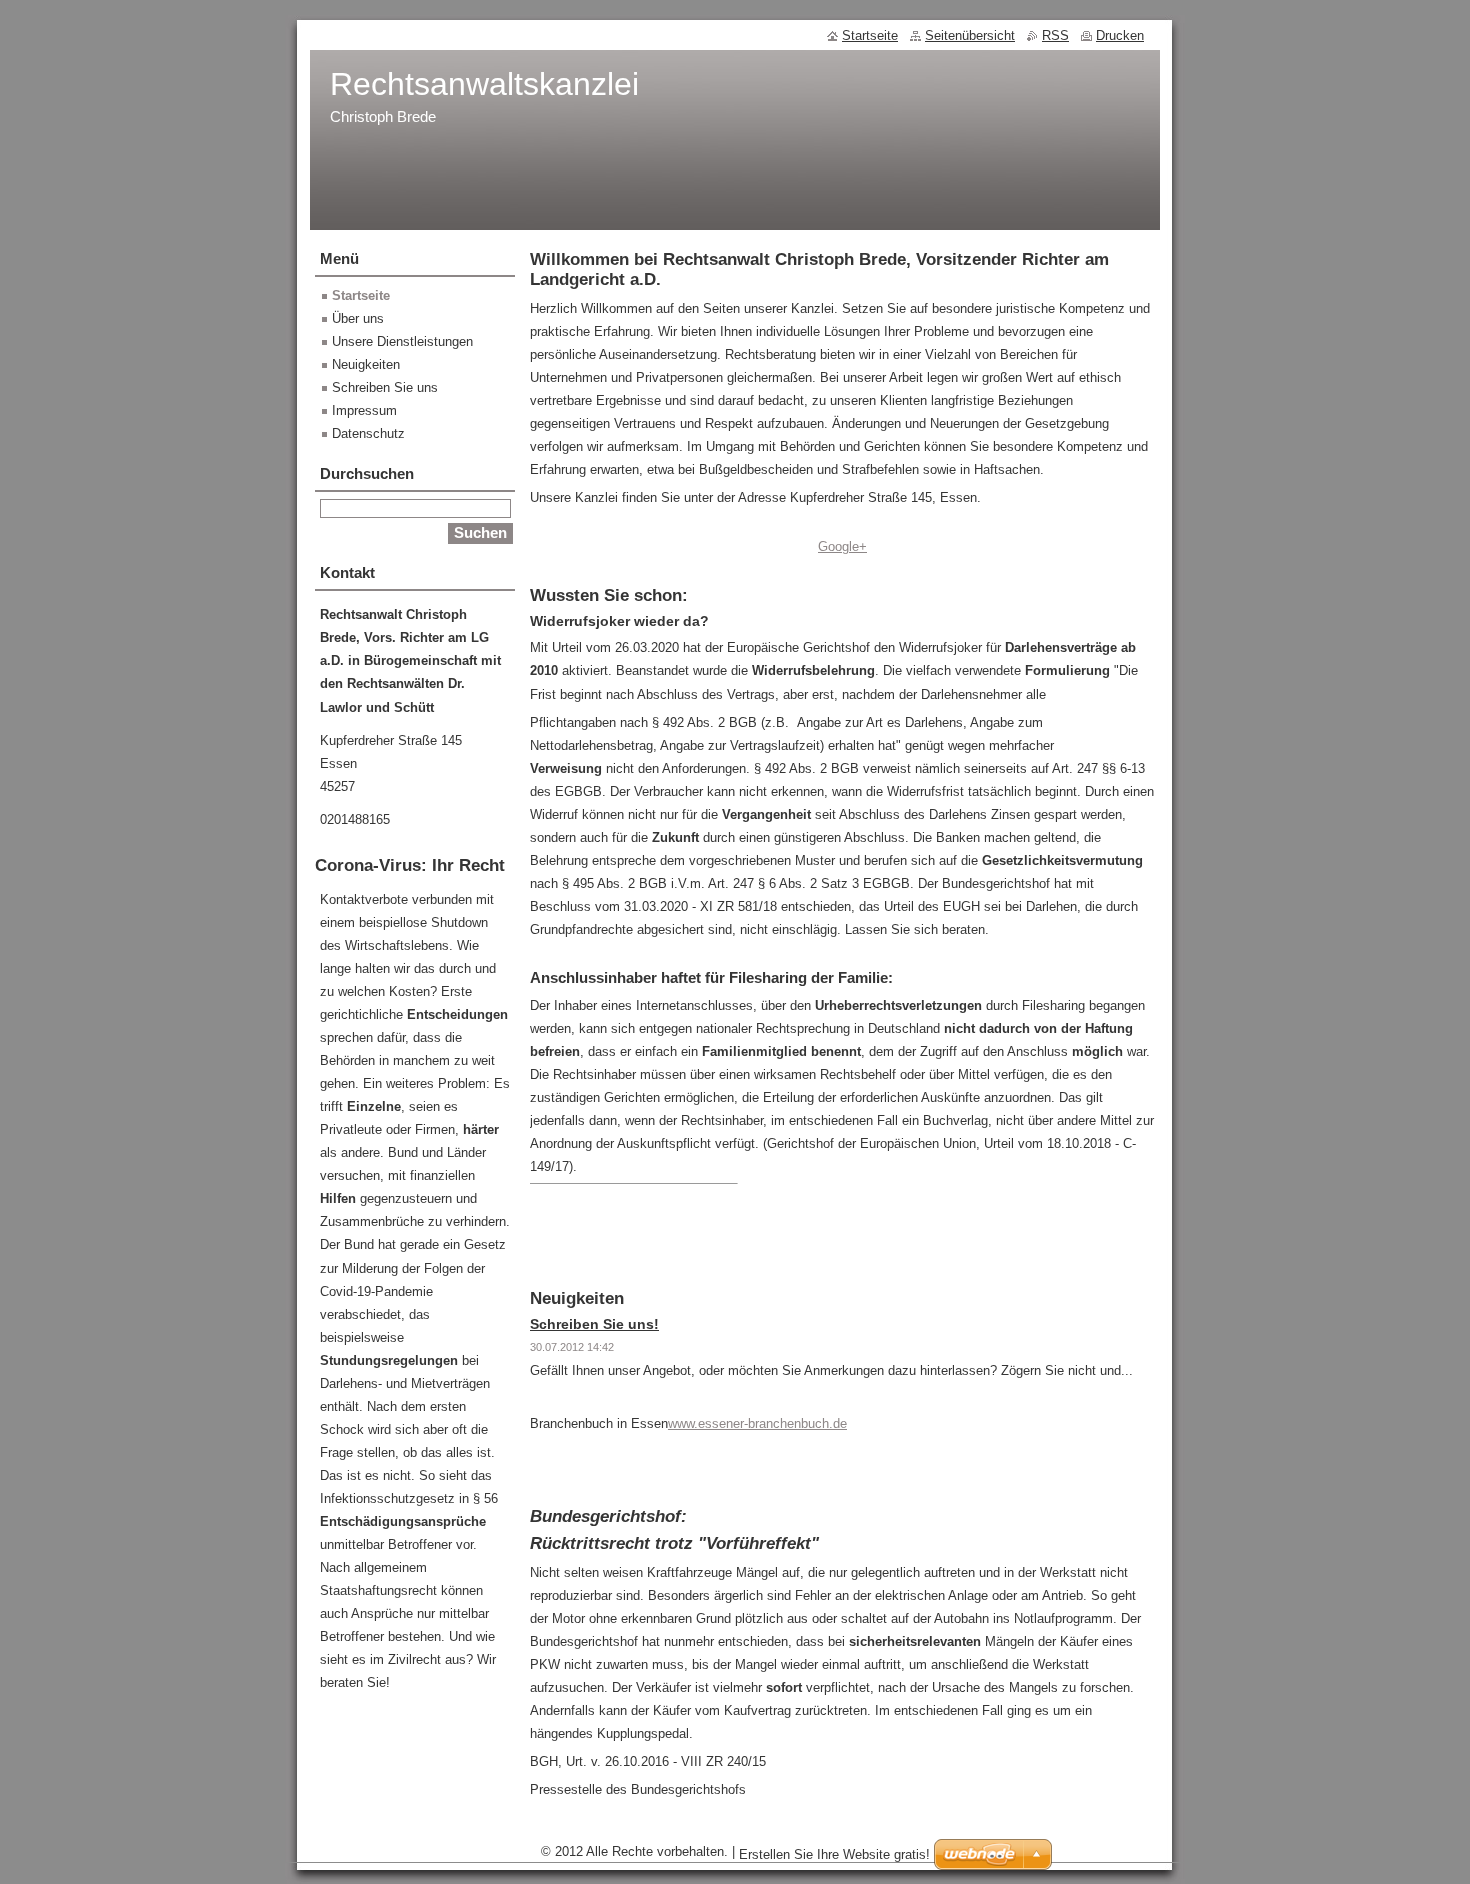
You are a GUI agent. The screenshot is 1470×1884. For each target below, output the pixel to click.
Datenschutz (368, 433)
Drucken (1120, 35)
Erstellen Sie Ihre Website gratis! (834, 1854)
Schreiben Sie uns (385, 387)
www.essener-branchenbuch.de (757, 1423)
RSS (1055, 35)
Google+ (842, 546)
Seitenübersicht (970, 35)
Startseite (361, 295)
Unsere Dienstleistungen (402, 341)
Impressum (364, 410)
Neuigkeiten (366, 364)
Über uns (358, 318)
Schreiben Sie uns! (594, 1324)
